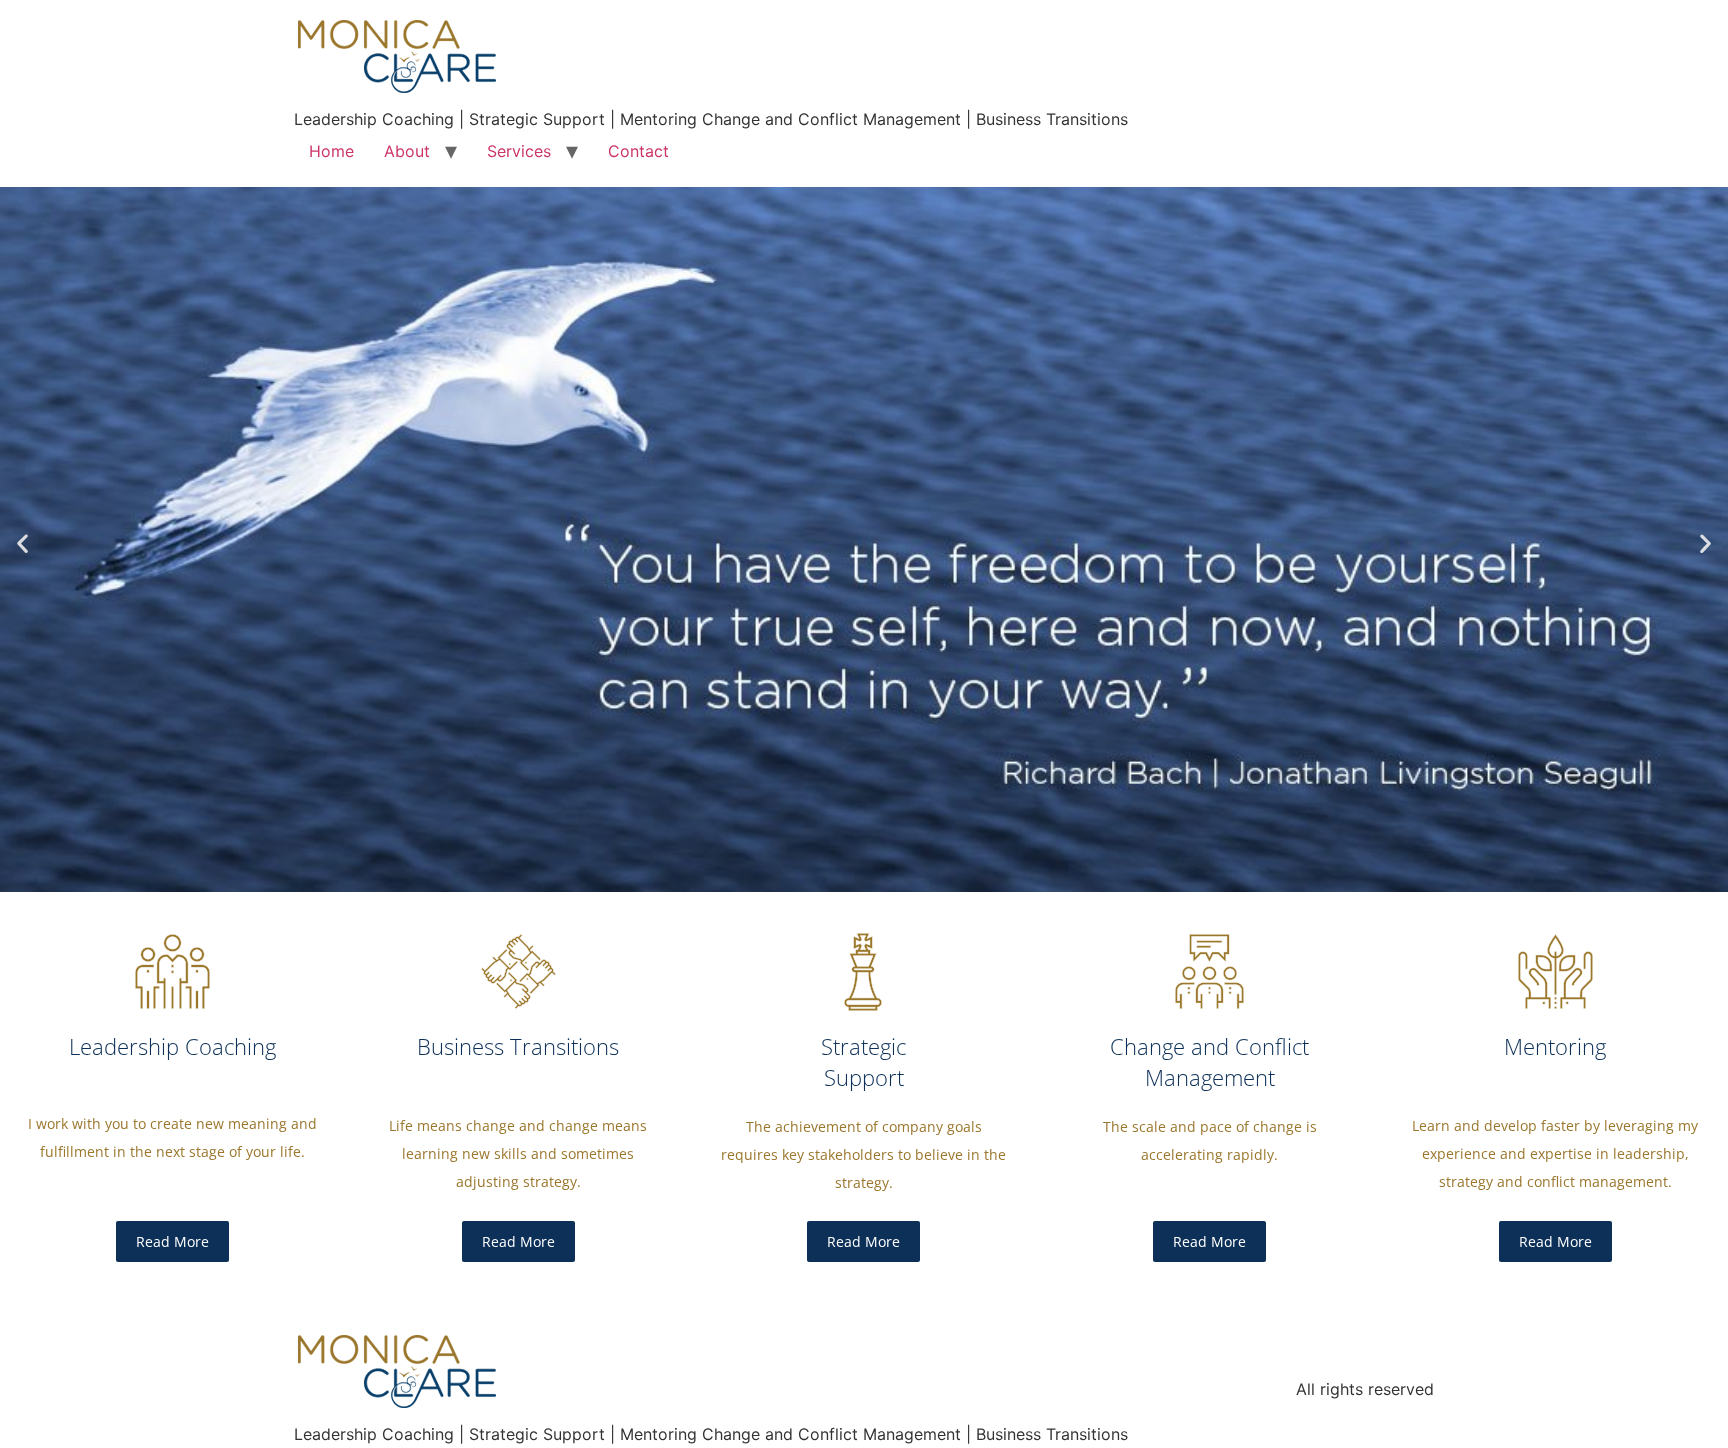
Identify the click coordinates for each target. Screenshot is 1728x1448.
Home (331, 151)
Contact (638, 151)
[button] (22, 542)
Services (519, 151)
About (407, 151)
